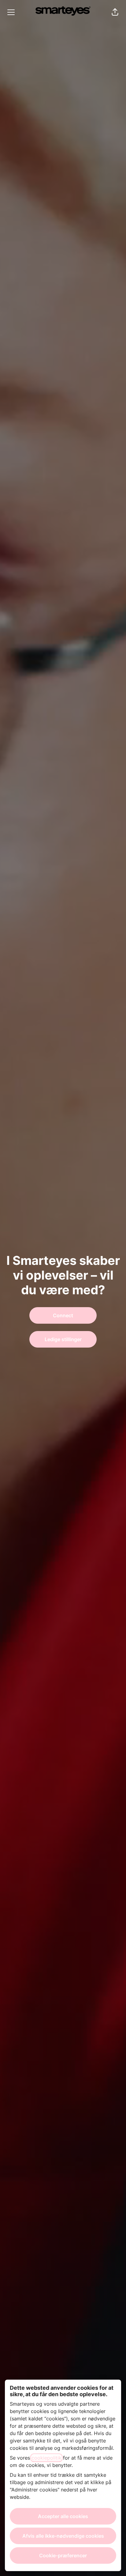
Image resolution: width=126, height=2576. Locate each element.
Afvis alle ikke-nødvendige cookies (63, 2536)
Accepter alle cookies (63, 2516)
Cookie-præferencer (63, 2555)
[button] (115, 12)
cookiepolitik (46, 2458)
